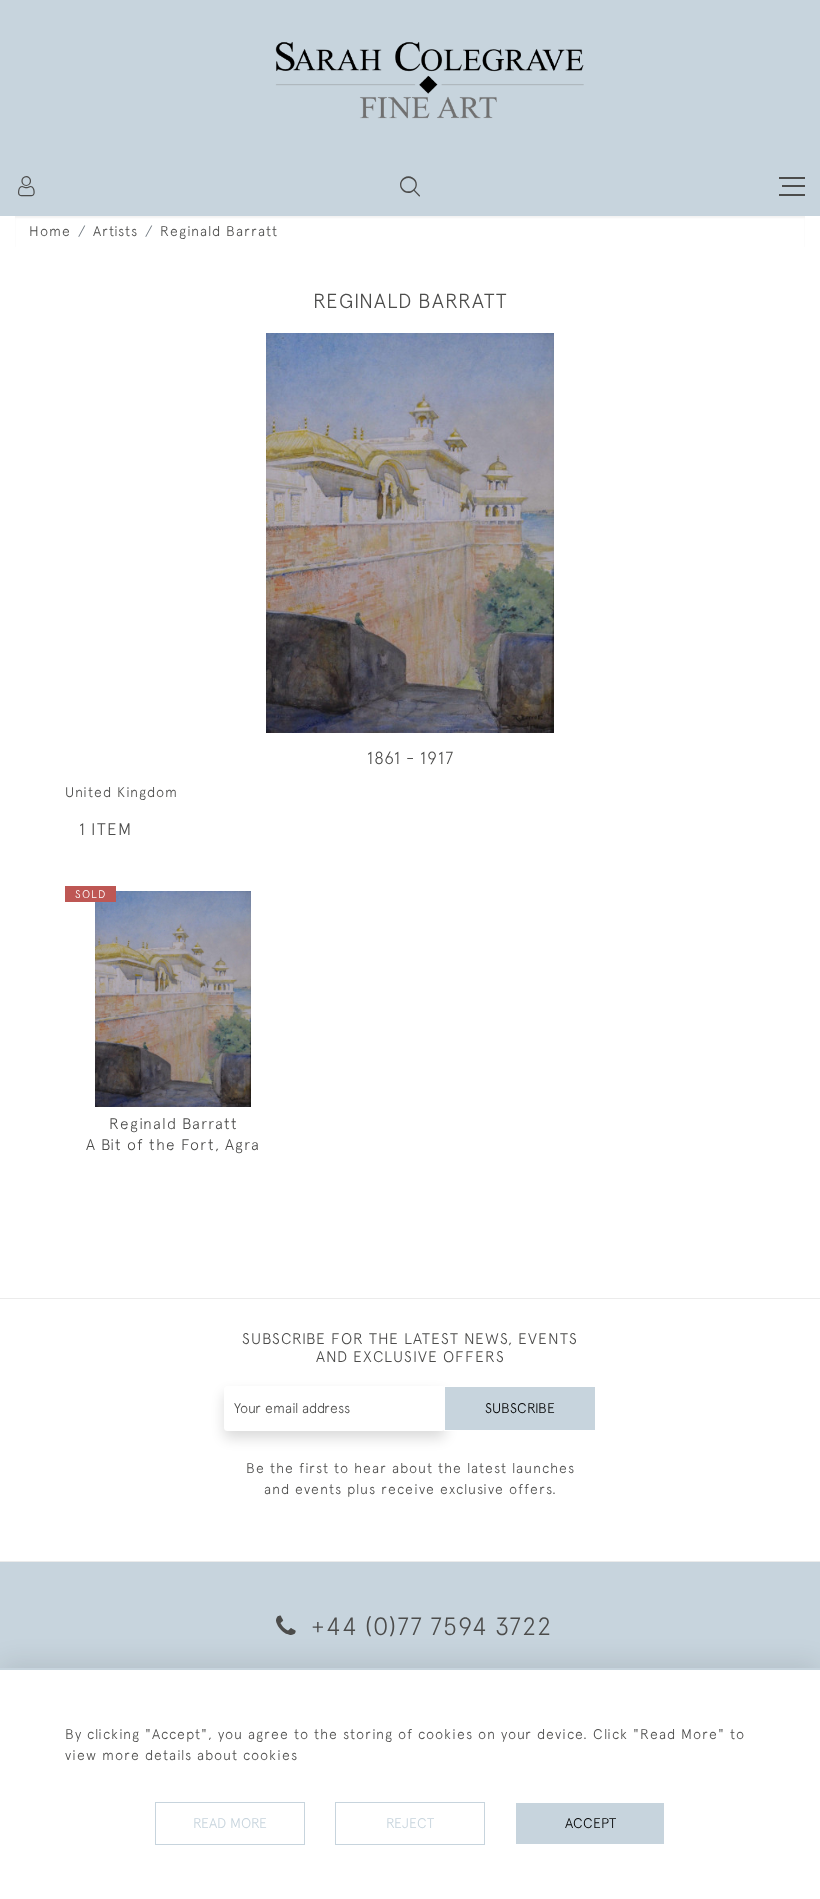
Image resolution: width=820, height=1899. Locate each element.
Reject (410, 1823)
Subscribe (520, 1408)
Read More (230, 1823)
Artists (115, 231)
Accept (590, 1823)
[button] (410, 186)
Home (50, 231)
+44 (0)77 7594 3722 (428, 1625)
